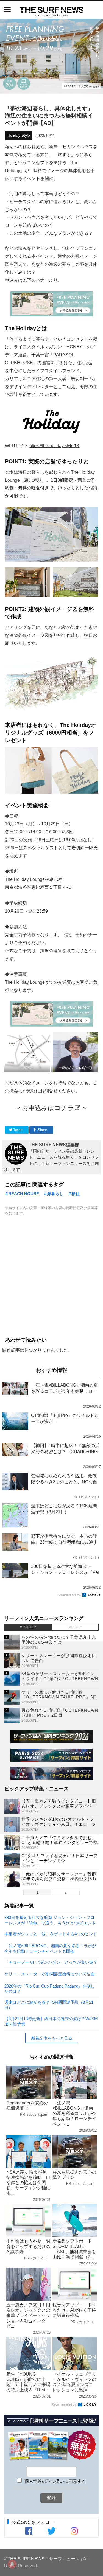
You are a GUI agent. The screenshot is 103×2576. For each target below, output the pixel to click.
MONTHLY (28, 1627)
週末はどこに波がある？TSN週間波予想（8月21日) (49, 2005)
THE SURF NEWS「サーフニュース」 (46, 2559)
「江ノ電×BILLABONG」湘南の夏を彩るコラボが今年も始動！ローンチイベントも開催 (50, 1948)
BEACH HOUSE (24, 1194)
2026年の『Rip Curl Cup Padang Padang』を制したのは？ (50, 1988)
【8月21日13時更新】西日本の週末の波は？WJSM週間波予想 (51, 2021)
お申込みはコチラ (48, 1108)
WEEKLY (75, 1627)
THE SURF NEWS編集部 (54, 1145)
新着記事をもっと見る (52, 2038)
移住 (76, 1194)
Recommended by (69, 1595)
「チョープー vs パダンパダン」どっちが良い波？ (51, 1962)
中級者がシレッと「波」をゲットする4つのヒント (51, 1934)
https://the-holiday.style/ (52, 445)
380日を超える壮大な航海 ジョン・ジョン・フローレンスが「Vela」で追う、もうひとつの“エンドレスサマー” (50, 1920)
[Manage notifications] (12, 2564)
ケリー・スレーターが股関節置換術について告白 (50, 1974)
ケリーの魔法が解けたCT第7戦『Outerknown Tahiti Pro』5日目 (59, 1697)
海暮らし (55, 1194)
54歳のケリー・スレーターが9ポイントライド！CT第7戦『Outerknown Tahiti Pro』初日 (60, 1679)
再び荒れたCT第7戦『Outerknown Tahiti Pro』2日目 (60, 1713)
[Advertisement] (51, 1275)
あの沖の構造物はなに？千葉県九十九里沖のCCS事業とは (59, 1640)
